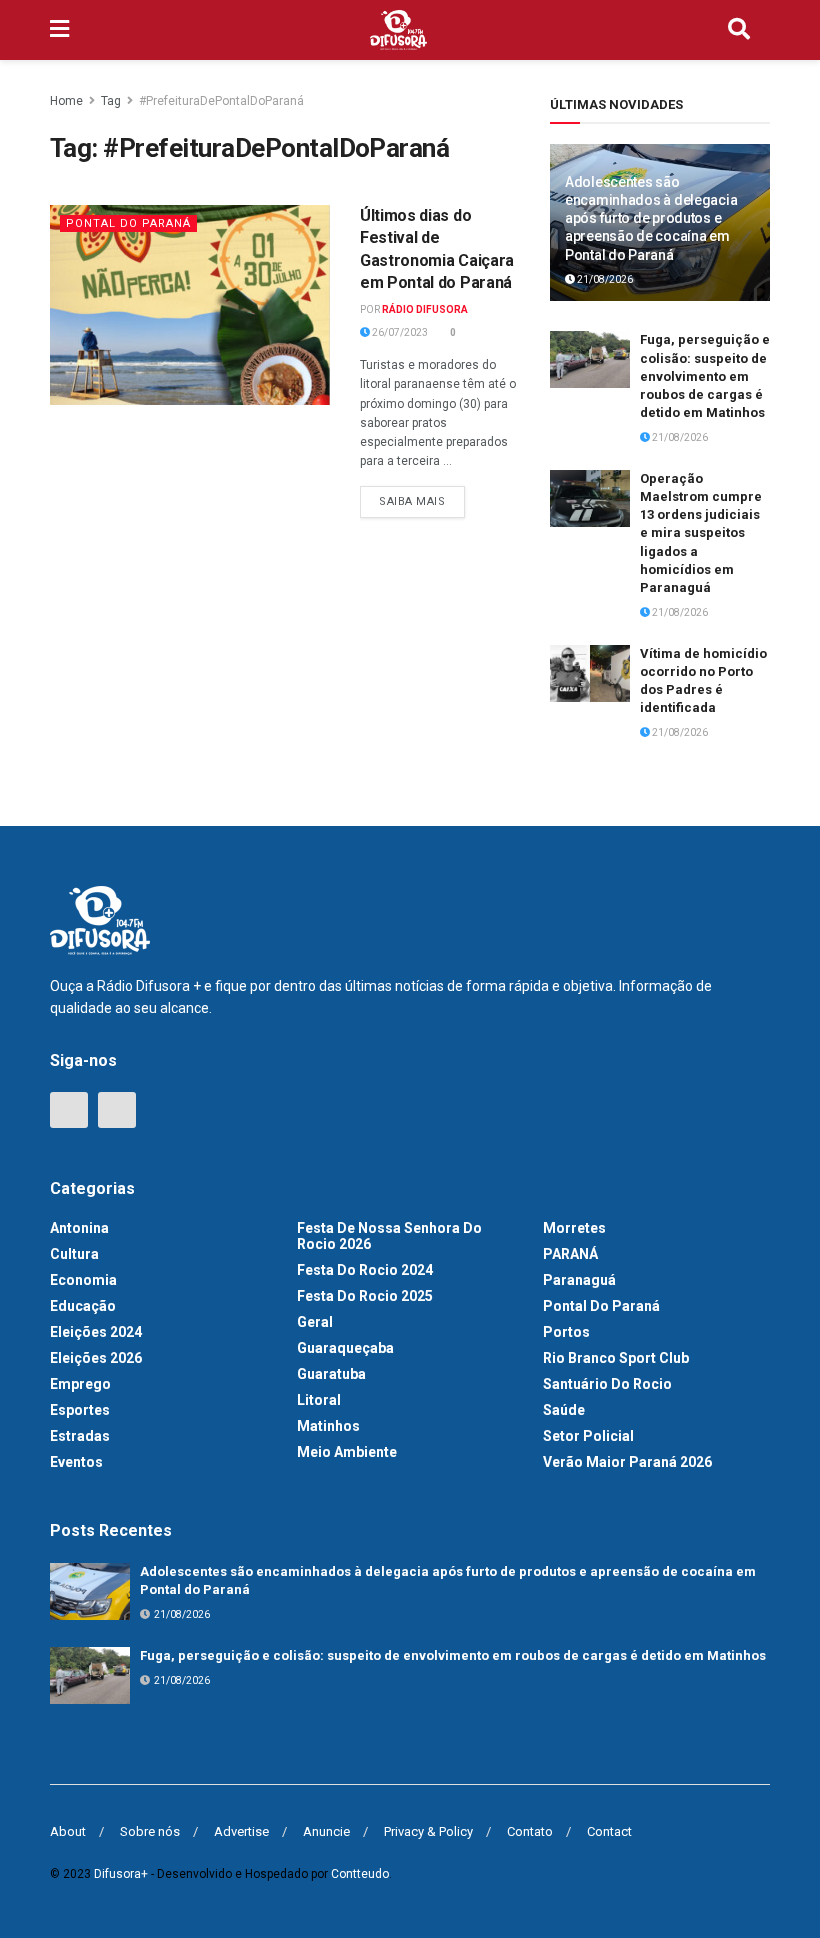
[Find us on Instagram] (117, 1110)
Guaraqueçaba (345, 1348)
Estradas (80, 1436)
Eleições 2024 (96, 1332)
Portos (566, 1332)
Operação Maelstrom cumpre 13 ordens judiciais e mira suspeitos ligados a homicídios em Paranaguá (701, 533)
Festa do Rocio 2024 (365, 1270)
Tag (111, 101)
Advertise (241, 1831)
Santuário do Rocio (607, 1384)
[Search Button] (739, 30)
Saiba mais (422, 497)
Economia (83, 1280)
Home (66, 101)
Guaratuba (331, 1374)
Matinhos (328, 1426)
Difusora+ (121, 1874)
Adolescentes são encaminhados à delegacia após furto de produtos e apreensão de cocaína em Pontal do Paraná (651, 218)
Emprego (80, 1384)
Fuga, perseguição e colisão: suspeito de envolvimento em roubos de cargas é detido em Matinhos (705, 376)
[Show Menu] (59, 30)
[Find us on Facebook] (69, 1110)
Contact (609, 1831)
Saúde (564, 1410)
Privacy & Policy (428, 1831)
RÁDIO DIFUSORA (425, 309)
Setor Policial (588, 1436)
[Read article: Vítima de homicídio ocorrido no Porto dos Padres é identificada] (590, 673)
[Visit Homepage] (399, 30)
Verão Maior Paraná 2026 (627, 1462)
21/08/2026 (604, 279)
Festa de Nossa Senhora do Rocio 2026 (389, 1236)
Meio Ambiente (347, 1452)
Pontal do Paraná (128, 223)
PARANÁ (570, 1254)
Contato (530, 1831)
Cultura (74, 1254)
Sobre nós (150, 1831)
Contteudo (360, 1874)
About (68, 1831)
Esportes (80, 1410)
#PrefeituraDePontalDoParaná (221, 101)
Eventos (76, 1462)
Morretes (574, 1228)
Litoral (319, 1400)
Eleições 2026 (96, 1358)
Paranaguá (579, 1280)
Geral (315, 1322)
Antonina (79, 1228)
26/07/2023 (399, 332)
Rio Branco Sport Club (616, 1358)
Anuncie (326, 1831)
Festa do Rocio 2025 (365, 1296)
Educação (83, 1306)
